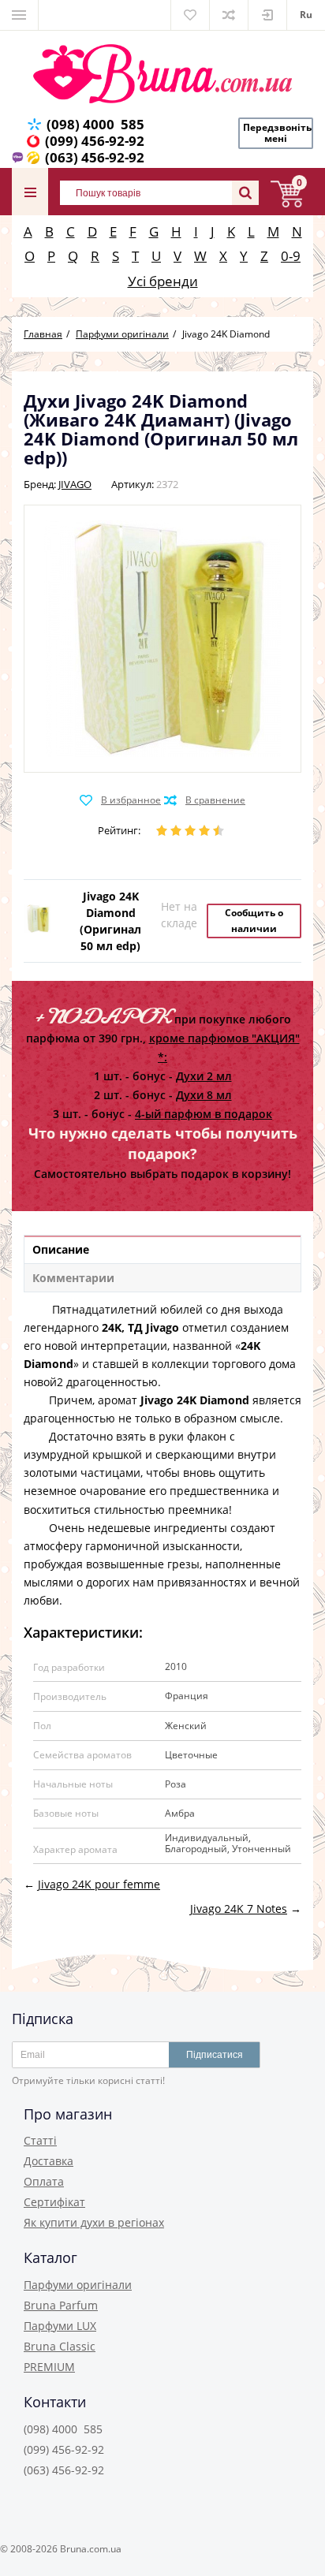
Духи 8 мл (204, 1095)
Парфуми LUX (60, 2326)
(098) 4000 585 (95, 124)
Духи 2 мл (204, 1076)
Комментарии (73, 1278)
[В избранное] (120, 800)
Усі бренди (163, 281)
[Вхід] (267, 15)
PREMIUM (49, 2367)
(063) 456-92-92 (95, 157)
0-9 (291, 256)
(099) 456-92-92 (95, 141)
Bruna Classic (60, 2346)
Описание (61, 1249)
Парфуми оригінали (78, 2285)
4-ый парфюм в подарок (204, 1114)
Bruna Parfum (61, 2305)
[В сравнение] (205, 800)
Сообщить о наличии (254, 921)
